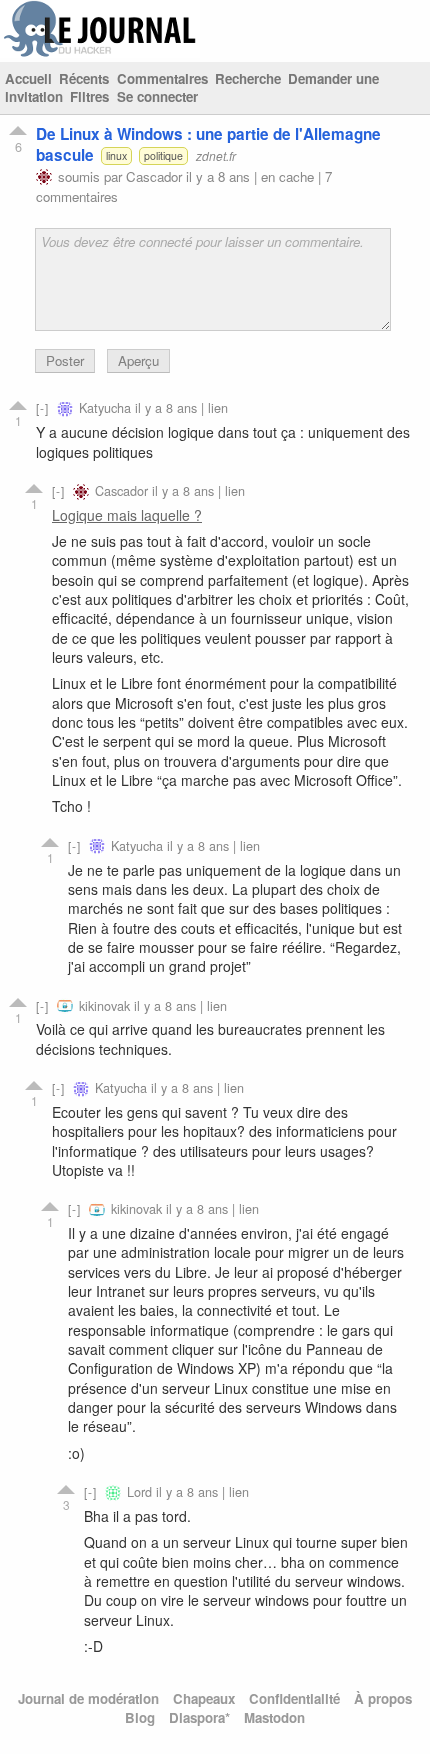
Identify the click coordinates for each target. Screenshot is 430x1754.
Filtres (89, 96)
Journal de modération (88, 1698)
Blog (140, 1717)
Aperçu (138, 360)
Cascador (154, 176)
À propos (383, 1698)
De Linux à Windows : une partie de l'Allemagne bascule (208, 144)
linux (116, 155)
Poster (65, 360)
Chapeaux (204, 1698)
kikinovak (104, 1005)
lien (218, 407)
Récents (84, 78)
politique (163, 155)
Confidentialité (294, 1698)
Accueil (28, 78)
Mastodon (274, 1717)
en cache (287, 176)
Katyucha (105, 407)
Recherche (248, 78)
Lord (139, 1491)
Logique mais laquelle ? (127, 515)
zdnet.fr (216, 155)
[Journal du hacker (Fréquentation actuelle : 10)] (100, 52)
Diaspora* (199, 1717)
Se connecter (157, 96)
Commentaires (162, 78)
